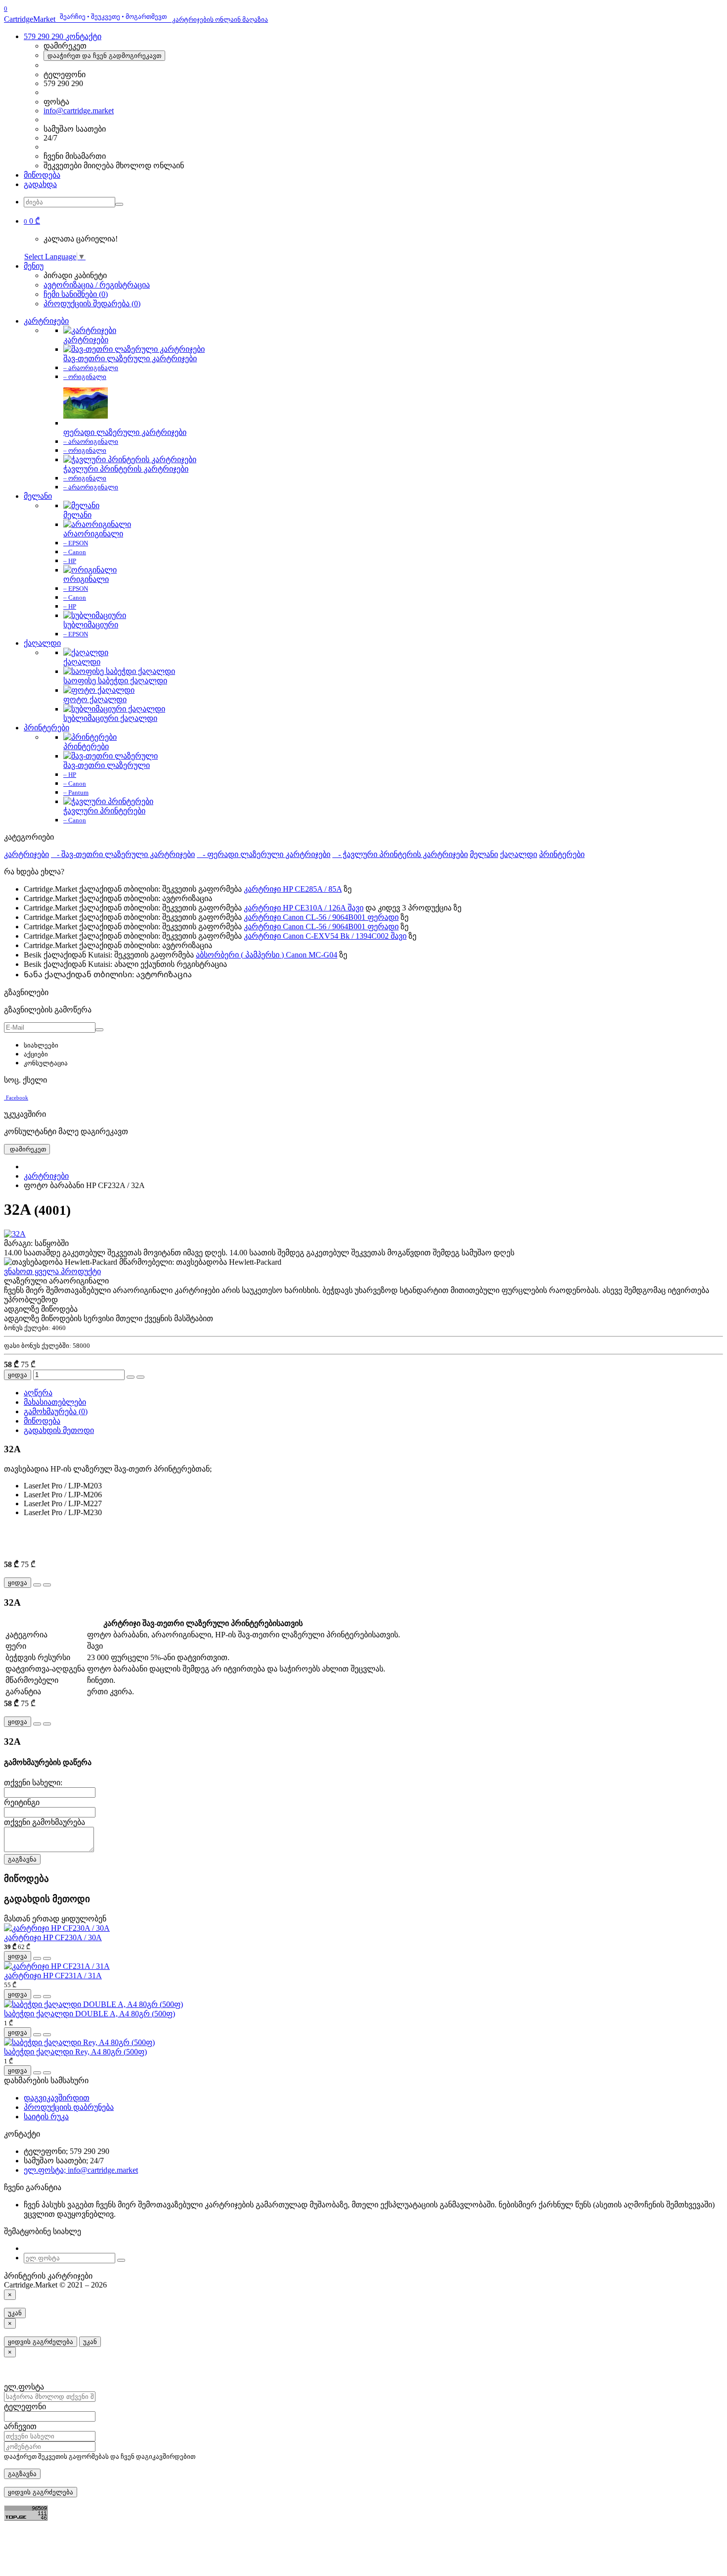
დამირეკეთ (27, 1149)
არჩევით (20, 2426)
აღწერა (38, 1393)
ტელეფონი (25, 2407)
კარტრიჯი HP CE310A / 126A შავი (304, 908)
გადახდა (40, 184)
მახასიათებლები (55, 1402)
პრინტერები (46, 728)
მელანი (38, 496)
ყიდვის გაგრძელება (41, 2342)
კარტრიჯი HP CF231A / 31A (53, 1976)
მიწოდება (42, 175)
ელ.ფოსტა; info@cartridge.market (81, 2170)
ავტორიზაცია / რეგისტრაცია (97, 285)
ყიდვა (18, 1375)
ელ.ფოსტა (24, 2387)
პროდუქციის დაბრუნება (69, 2107)
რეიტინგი (22, 1802)
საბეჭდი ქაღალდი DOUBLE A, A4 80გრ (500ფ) (90, 2014)
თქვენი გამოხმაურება (45, 1822)
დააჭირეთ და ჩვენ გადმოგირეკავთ (104, 56)
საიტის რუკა (46, 2117)
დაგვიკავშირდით (57, 2098)
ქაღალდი (42, 643)
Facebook (17, 1097)
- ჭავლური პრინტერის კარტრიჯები (400, 854)
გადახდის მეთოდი (59, 1430)
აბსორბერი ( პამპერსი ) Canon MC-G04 (267, 955)
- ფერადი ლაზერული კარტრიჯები (264, 854)
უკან (15, 2313)
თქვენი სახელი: (33, 1783)
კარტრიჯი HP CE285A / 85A (293, 889)
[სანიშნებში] (131, 1377)
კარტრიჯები (46, 321)
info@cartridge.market (79, 111)
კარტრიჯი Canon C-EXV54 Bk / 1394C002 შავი (325, 936)
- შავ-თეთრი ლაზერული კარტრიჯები (123, 854)
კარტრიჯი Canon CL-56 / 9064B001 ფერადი (321, 917)
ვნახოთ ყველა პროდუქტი (52, 1271)
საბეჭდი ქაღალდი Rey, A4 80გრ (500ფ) (75, 2052)
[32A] (15, 1234)
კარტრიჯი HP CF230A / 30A (53, 1937)
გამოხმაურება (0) (56, 1411)
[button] (32, 221)
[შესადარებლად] (140, 1377)
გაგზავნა (22, 1859)
